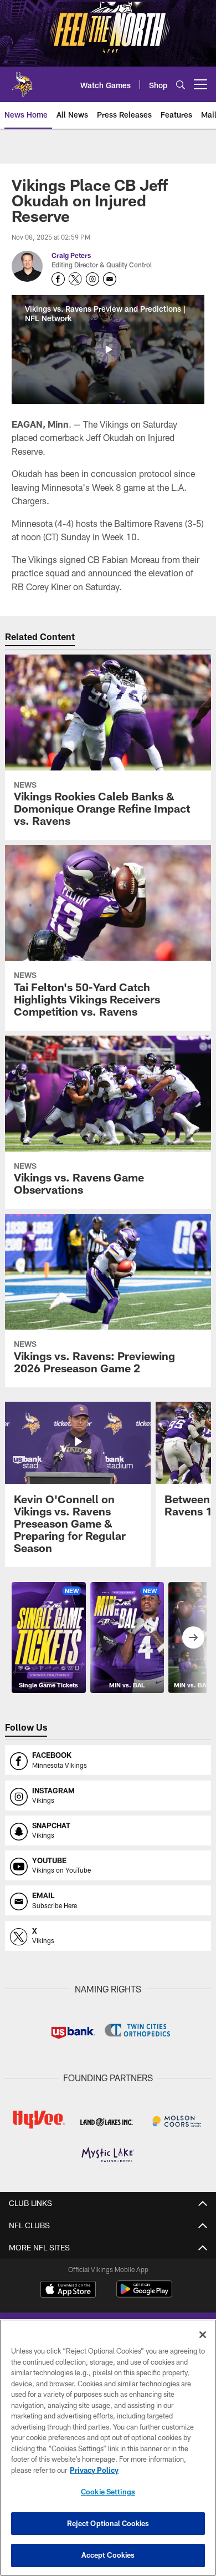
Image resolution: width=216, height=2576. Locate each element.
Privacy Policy (94, 2470)
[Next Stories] (193, 1637)
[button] (108, 349)
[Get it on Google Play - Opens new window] (144, 2294)
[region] (108, 2448)
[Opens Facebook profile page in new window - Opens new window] (58, 279)
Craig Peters (71, 255)
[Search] (181, 85)
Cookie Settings (108, 2492)
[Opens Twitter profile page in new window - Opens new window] (75, 279)
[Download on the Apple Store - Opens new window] (68, 2290)
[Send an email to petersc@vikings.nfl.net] (110, 279)
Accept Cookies (108, 2555)
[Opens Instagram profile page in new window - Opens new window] (92, 279)
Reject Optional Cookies (108, 2523)
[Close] (203, 2335)
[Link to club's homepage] (22, 80)
